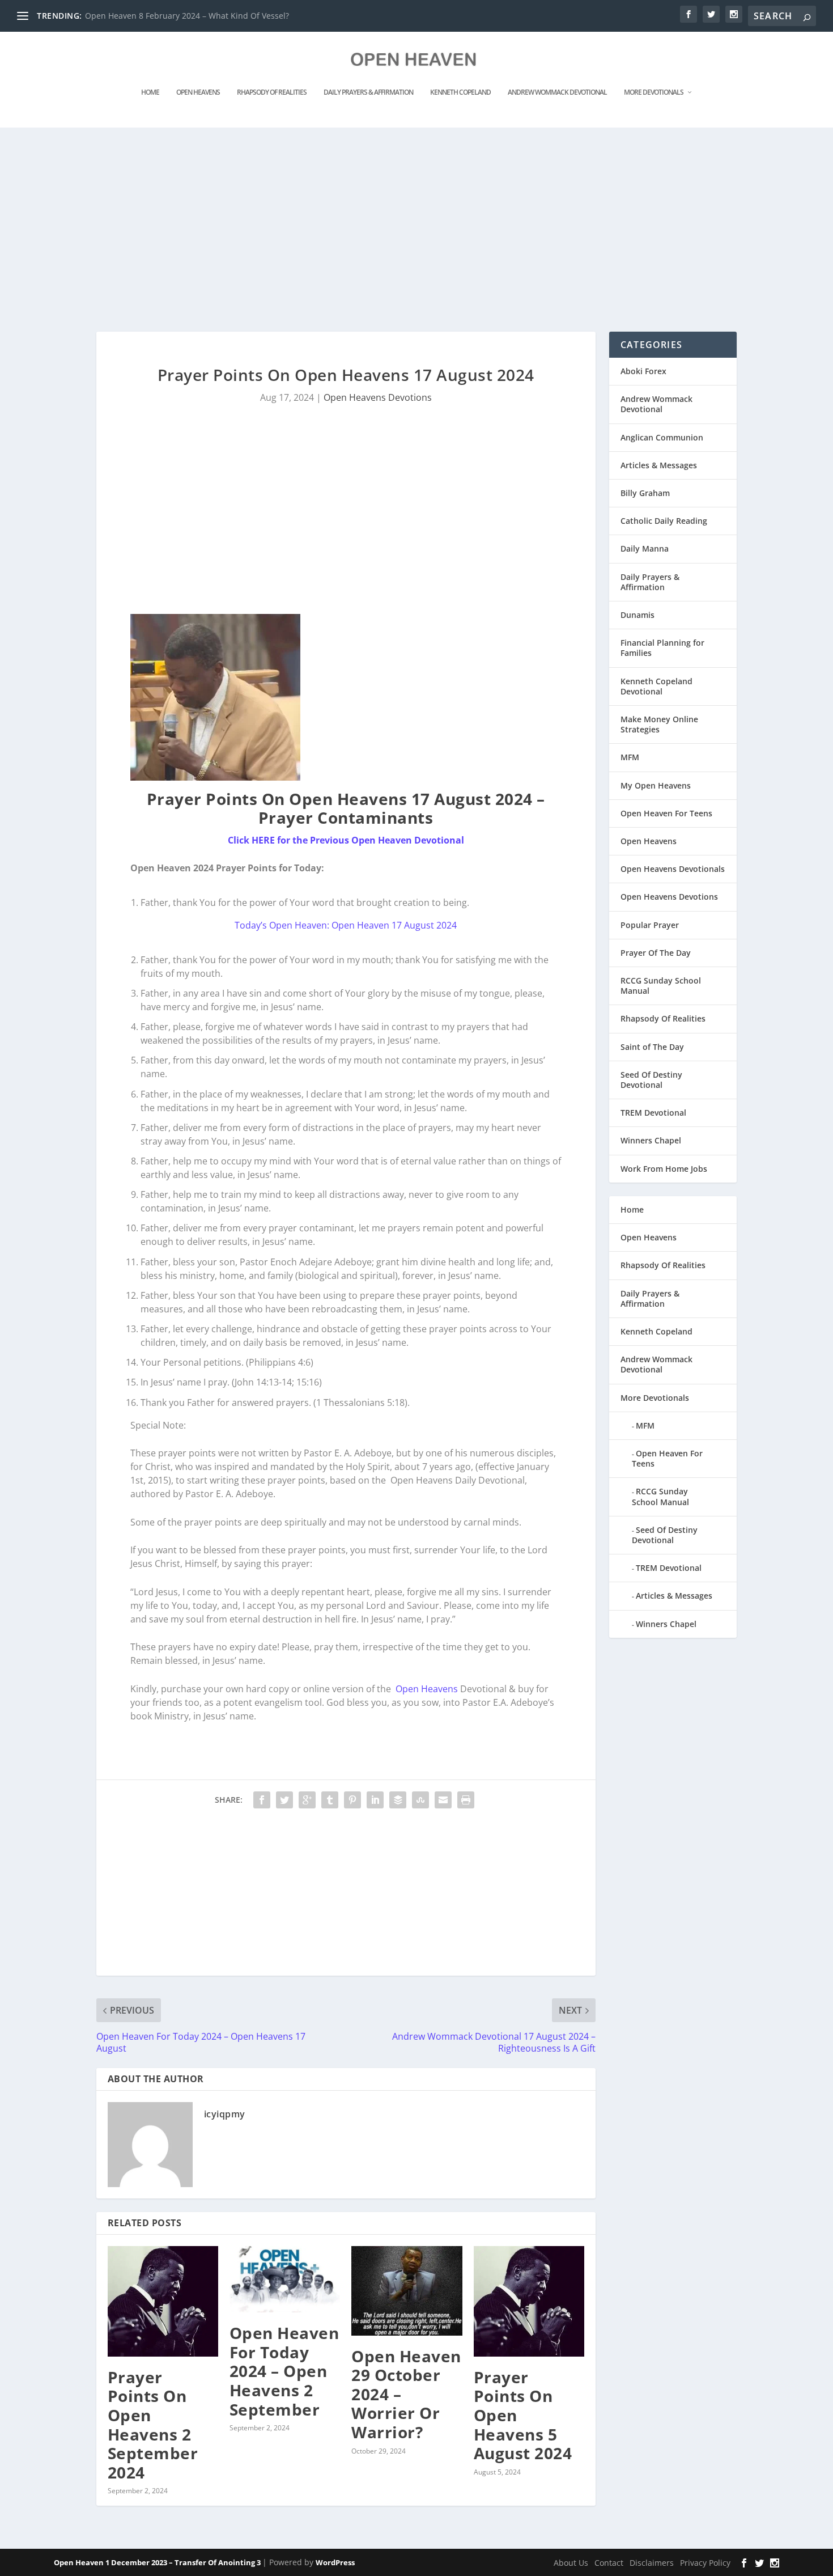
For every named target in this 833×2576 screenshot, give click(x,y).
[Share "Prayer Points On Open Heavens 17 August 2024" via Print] (466, 1800)
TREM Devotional (653, 1113)
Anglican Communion (662, 437)
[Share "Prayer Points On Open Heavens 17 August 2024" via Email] (443, 1800)
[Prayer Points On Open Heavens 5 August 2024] (529, 2301)
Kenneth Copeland (460, 92)
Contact (609, 2563)
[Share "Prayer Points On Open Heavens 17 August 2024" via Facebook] (262, 1800)
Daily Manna (645, 548)
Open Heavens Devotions (378, 397)
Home (150, 92)
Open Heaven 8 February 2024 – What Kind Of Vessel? (187, 16)
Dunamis (637, 615)
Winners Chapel (651, 1140)
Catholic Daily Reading (664, 521)
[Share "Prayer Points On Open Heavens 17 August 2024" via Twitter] (284, 1800)
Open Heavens (198, 92)
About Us (571, 2563)
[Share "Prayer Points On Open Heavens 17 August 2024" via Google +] (307, 1800)
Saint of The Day (652, 1047)
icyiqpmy (225, 2114)
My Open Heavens (656, 785)
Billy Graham (645, 493)
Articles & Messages (659, 465)
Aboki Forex (643, 371)
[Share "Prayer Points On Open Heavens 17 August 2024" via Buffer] (398, 1800)
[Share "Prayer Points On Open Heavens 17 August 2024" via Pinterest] (352, 1800)
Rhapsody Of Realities (272, 92)
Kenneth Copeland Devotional (656, 686)
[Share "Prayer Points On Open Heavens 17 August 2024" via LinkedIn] (375, 1800)
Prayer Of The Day (656, 953)
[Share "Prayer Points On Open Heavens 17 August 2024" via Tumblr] (330, 1800)
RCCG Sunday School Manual (661, 986)
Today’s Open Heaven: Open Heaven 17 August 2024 (346, 925)
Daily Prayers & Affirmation (368, 92)
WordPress (335, 2562)
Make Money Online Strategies (659, 724)
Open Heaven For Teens (666, 813)
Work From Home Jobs (664, 1169)
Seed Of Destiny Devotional (651, 1080)
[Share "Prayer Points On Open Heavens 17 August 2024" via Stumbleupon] (420, 1800)
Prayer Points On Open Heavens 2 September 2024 (153, 2425)
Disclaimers (652, 2563)
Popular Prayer (650, 925)
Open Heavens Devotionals (673, 869)
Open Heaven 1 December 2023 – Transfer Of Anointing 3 (158, 2562)
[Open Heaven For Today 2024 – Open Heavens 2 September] (285, 2279)
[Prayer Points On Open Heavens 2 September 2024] (163, 2301)
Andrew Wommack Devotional (557, 92)
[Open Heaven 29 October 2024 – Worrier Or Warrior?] (407, 2291)
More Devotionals (654, 92)
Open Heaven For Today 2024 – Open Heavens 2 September (284, 2371)
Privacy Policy (705, 2563)
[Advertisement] (394, 230)
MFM (630, 757)
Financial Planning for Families (662, 648)
